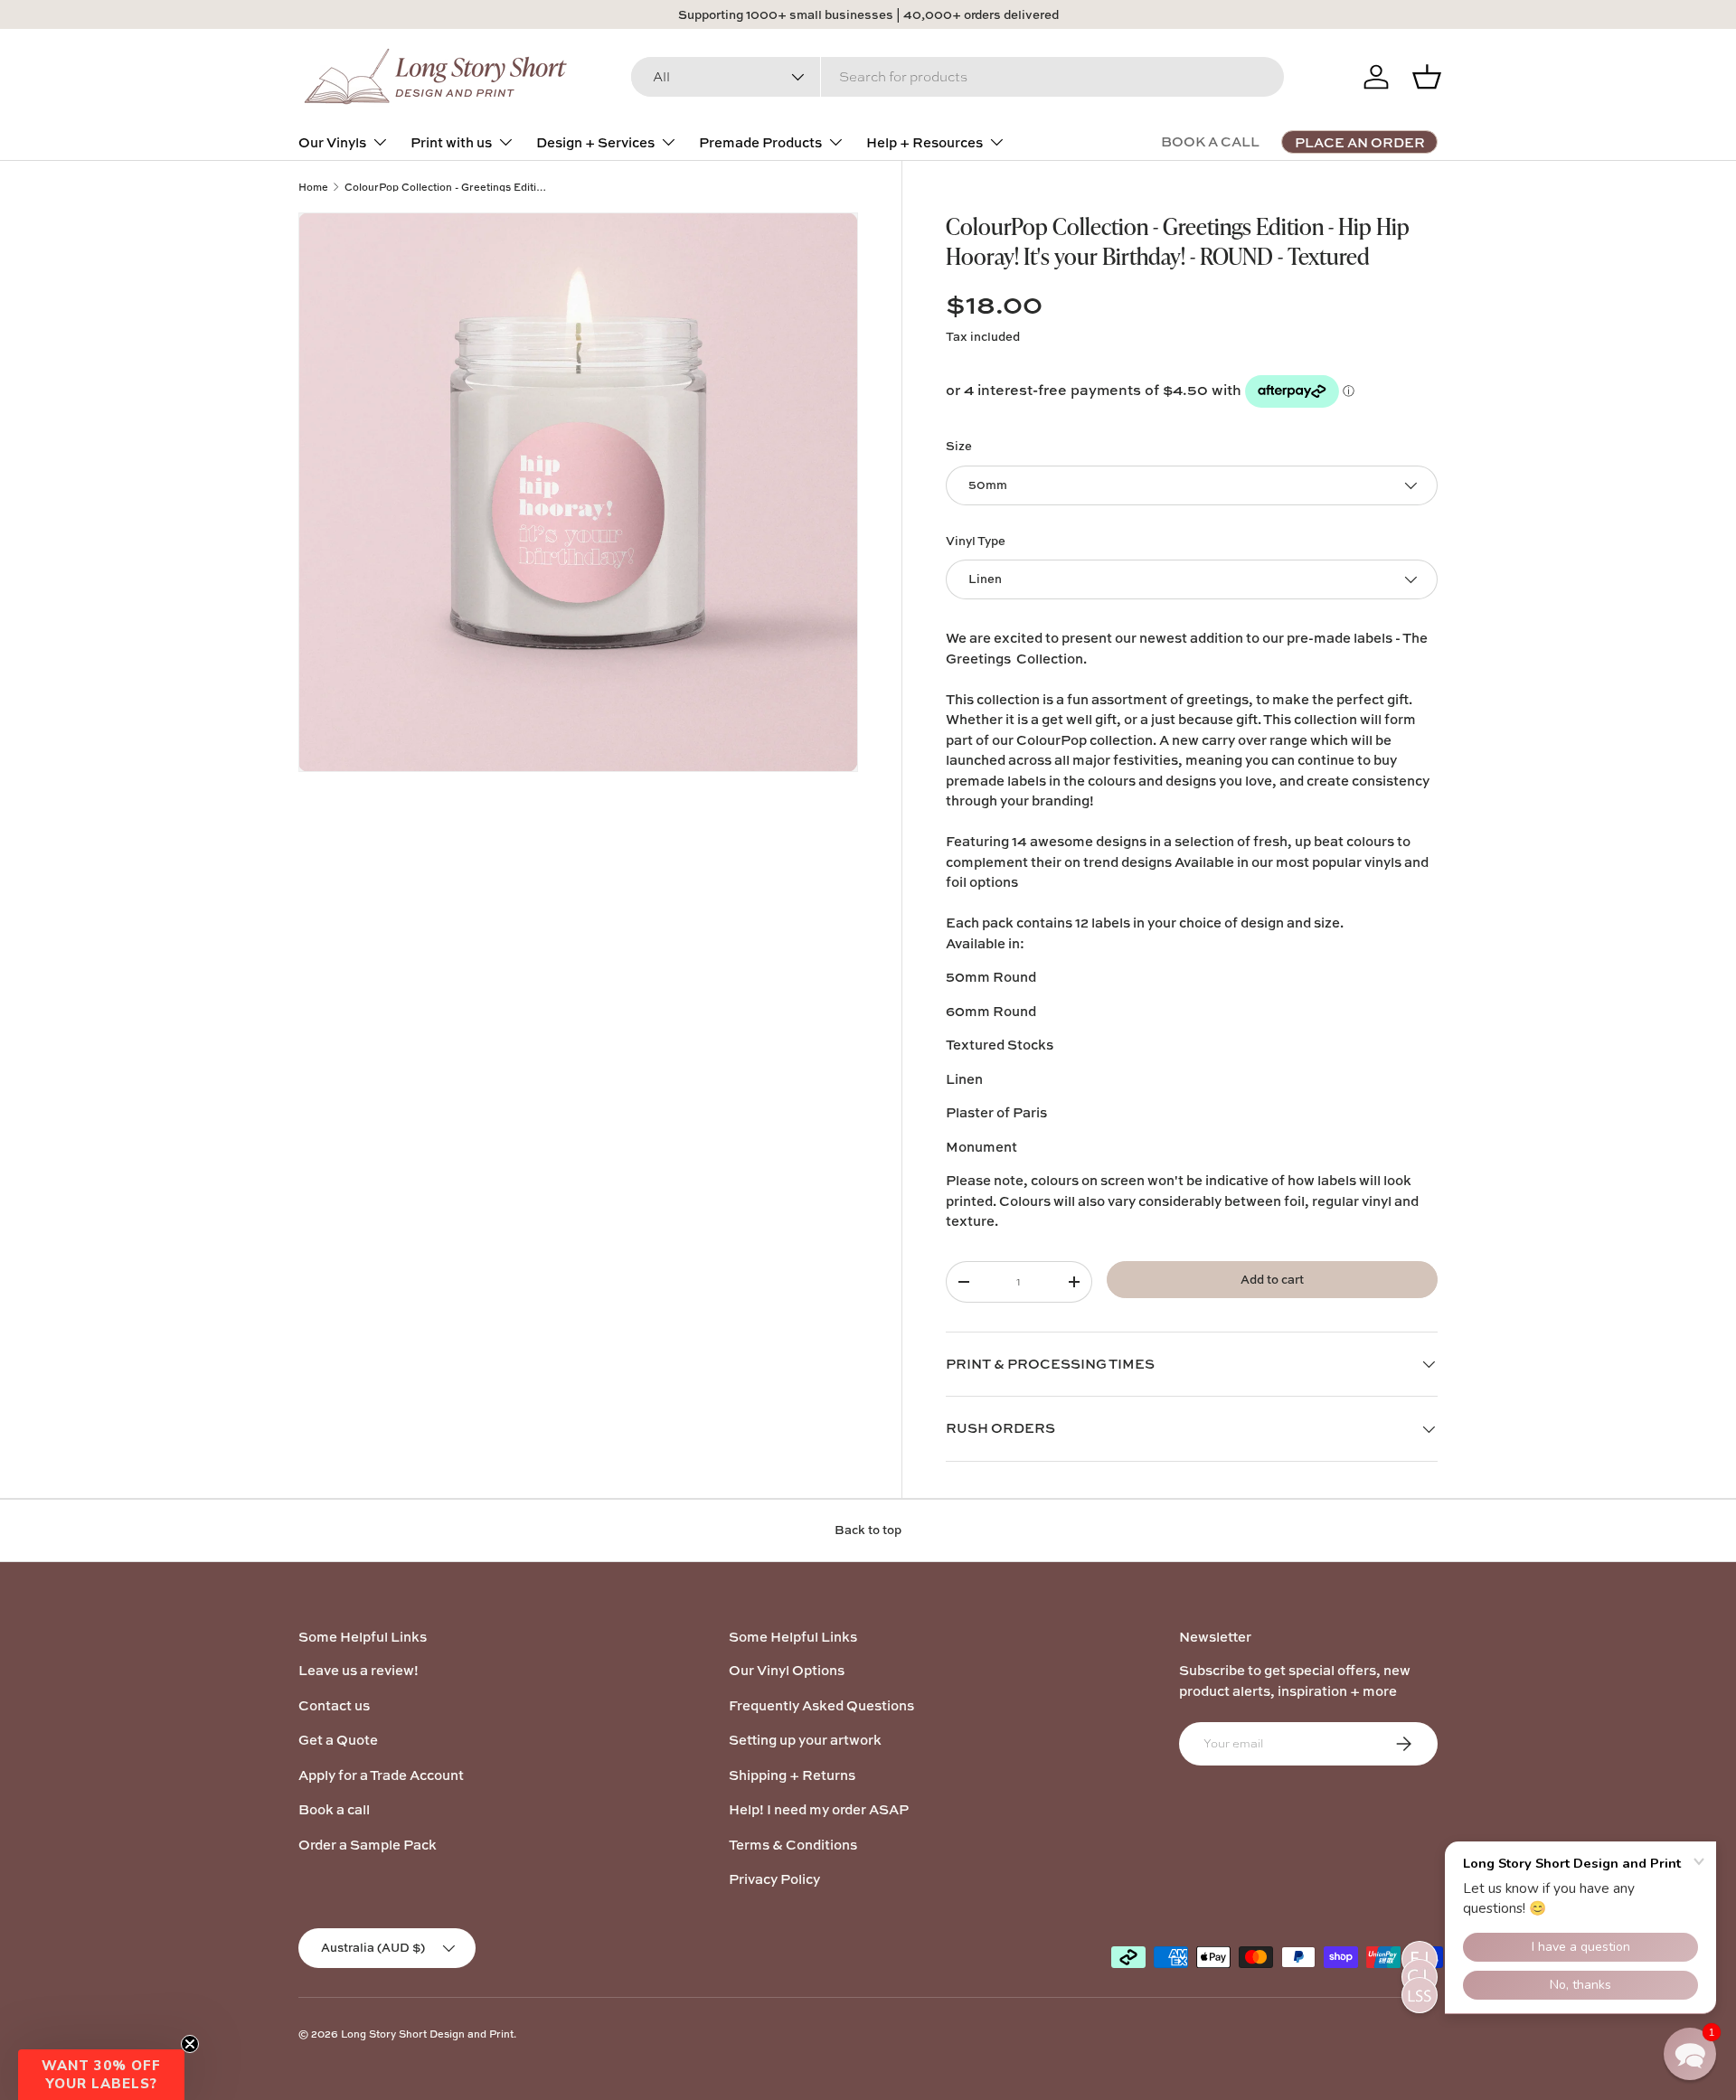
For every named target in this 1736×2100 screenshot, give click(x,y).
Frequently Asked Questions (821, 1705)
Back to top (868, 1530)
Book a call (334, 1809)
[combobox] (958, 77)
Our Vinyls (332, 142)
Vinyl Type (976, 541)
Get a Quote (338, 1740)
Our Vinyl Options (787, 1670)
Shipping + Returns (792, 1775)
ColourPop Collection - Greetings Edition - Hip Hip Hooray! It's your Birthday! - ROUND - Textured (446, 187)
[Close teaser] (190, 2044)
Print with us (451, 142)
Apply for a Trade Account (381, 1775)
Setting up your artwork (805, 1740)
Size (959, 446)
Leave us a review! (359, 1670)
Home (313, 187)
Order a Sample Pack (368, 1845)
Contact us (334, 1705)
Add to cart (1272, 1279)
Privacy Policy (774, 1879)
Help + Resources (925, 142)
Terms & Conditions (793, 1845)
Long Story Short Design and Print (427, 2034)
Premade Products (760, 142)
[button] (101, 2075)
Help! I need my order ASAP (819, 1809)
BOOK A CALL (1210, 141)
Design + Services (595, 142)
